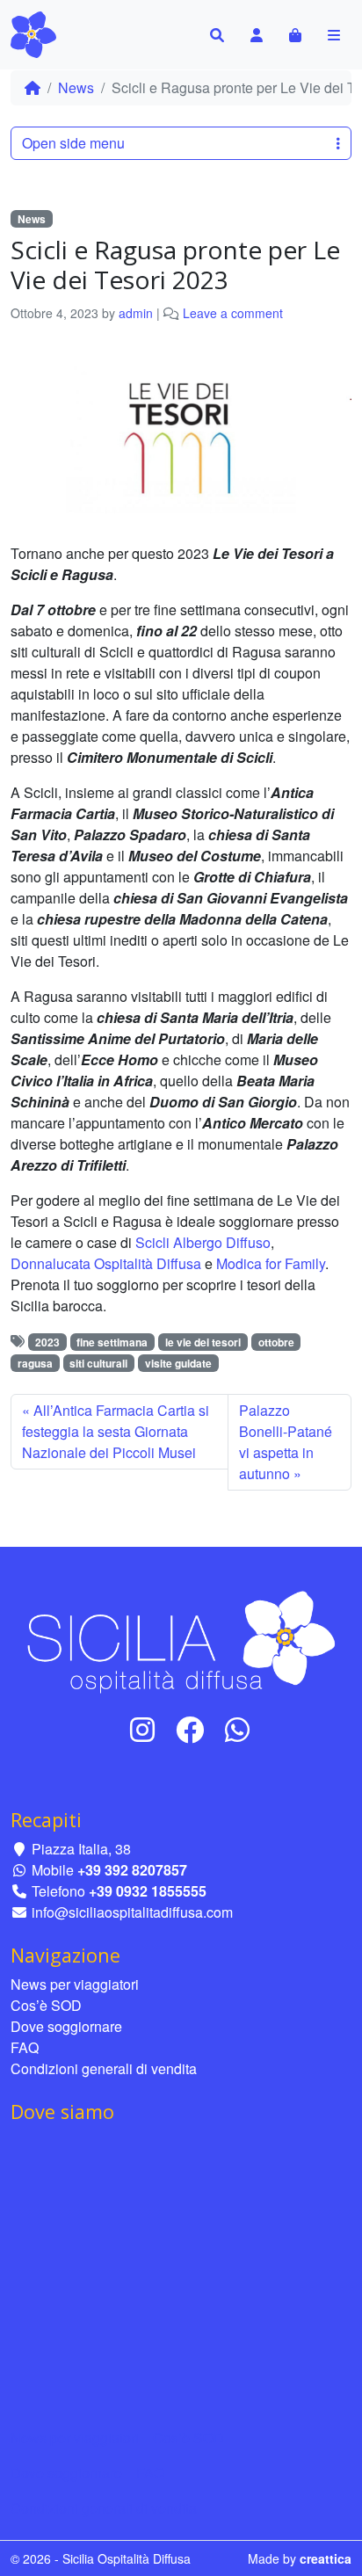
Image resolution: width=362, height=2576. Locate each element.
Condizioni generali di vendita (104, 2068)
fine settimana (112, 1342)
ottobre (276, 1342)
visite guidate (178, 1363)
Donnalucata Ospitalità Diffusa (106, 1263)
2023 (47, 1342)
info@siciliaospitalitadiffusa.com (130, 1912)
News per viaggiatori (75, 1984)
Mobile (108, 1870)
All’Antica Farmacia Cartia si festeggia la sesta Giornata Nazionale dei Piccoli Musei (116, 1431)
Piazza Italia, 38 (80, 1849)
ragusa (35, 1363)
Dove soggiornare (66, 2026)
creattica (326, 2558)
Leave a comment (233, 313)
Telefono (117, 1891)
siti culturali (98, 1363)
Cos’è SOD (46, 2005)
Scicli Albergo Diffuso (203, 1242)
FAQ (25, 2047)
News (76, 87)
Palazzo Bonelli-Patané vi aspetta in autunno (286, 1442)
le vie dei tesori (203, 1342)
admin (136, 313)
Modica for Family (271, 1263)
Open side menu (73, 143)
